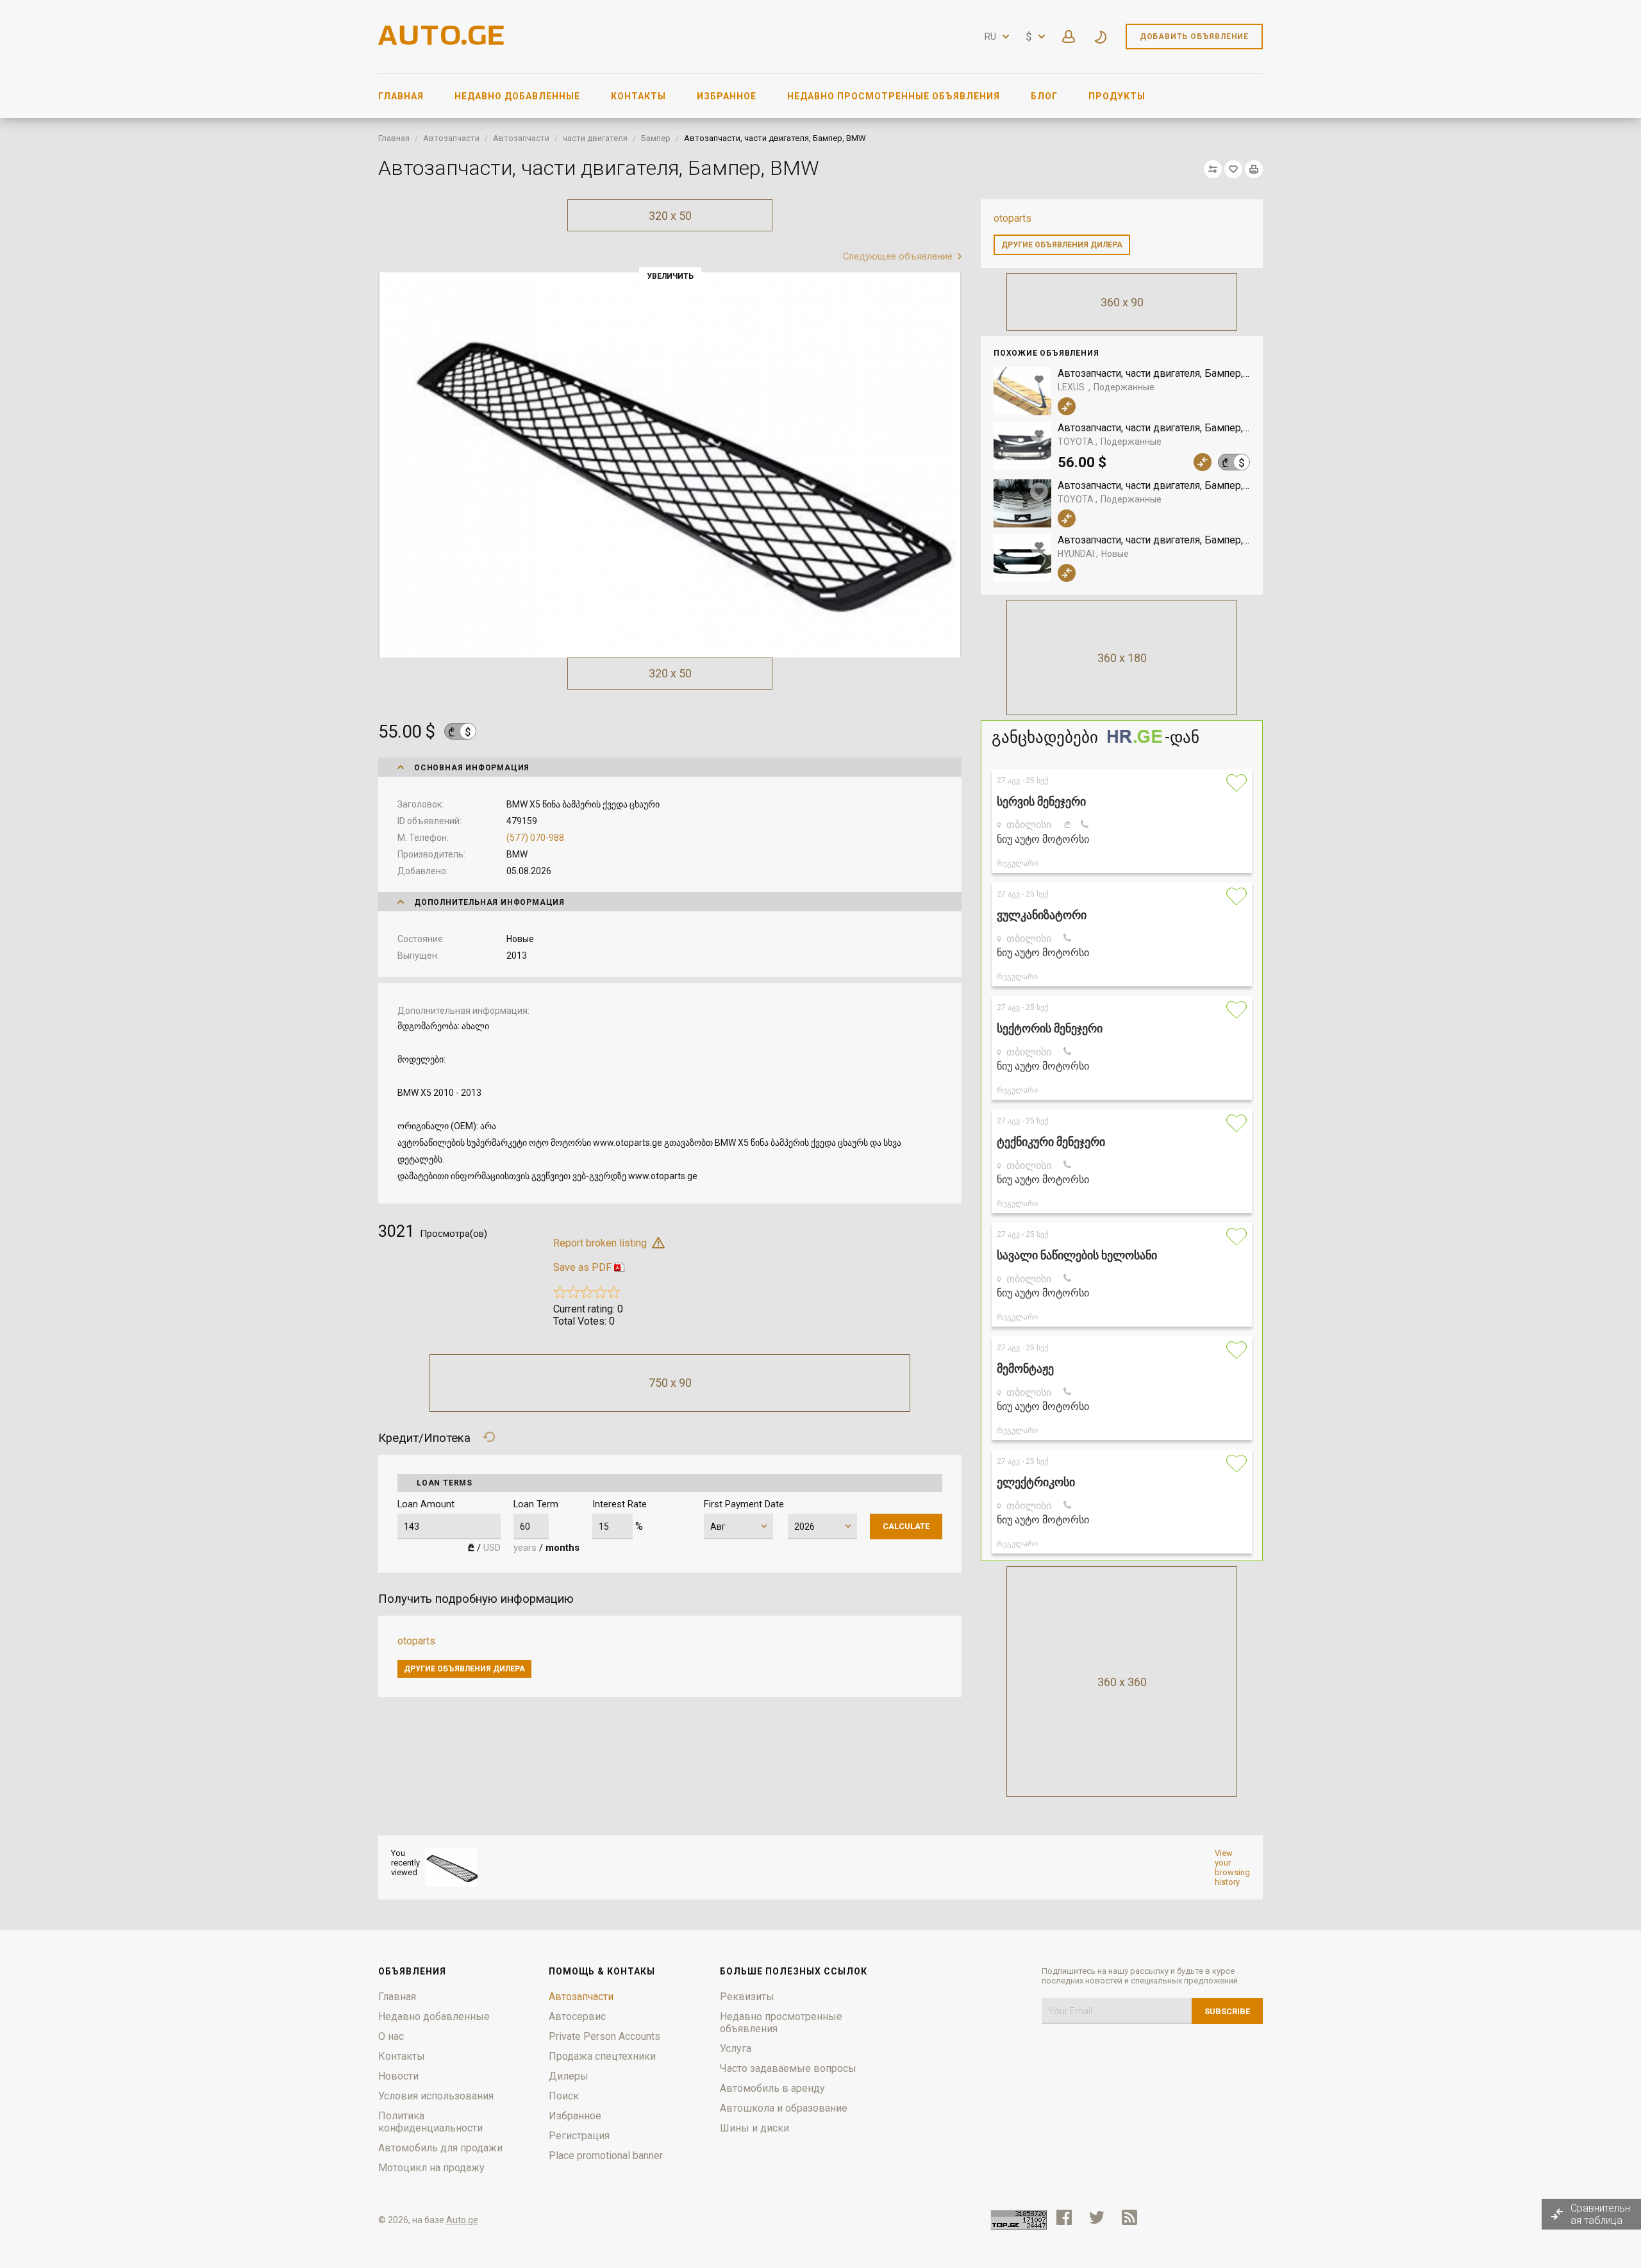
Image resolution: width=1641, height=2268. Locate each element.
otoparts (1012, 218)
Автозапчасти (451, 138)
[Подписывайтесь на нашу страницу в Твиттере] (1097, 2217)
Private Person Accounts (604, 2036)
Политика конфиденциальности (430, 2122)
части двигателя (595, 138)
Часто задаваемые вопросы (788, 2068)
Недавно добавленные (517, 96)
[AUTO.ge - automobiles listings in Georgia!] (442, 41)
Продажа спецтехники (602, 2056)
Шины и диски (754, 2128)
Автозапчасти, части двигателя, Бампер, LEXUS (1154, 373)
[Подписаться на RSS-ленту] (1132, 2217)
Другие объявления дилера (1062, 245)
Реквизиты (747, 1997)
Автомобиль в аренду (772, 2088)
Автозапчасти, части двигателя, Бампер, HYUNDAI (1154, 540)
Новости (398, 2076)
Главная (401, 96)
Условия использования (436, 2096)
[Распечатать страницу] (1254, 169)
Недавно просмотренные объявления (894, 96)
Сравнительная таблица (1600, 2214)
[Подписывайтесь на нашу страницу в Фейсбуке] (1064, 2217)
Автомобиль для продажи (440, 2148)
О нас (391, 2036)
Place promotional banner (606, 2156)
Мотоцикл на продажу (431, 2168)
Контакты (638, 96)
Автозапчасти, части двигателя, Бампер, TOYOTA (1154, 428)
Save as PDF (582, 1267)
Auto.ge (462, 2220)
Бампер (656, 138)
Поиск (564, 2096)
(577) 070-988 (535, 838)
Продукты (1117, 96)
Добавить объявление (1194, 37)
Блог (1044, 96)
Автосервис (577, 2016)
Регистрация (579, 2136)
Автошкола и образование (784, 2108)
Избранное (727, 96)
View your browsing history (1232, 1867)
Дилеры (569, 2076)
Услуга (736, 2049)
